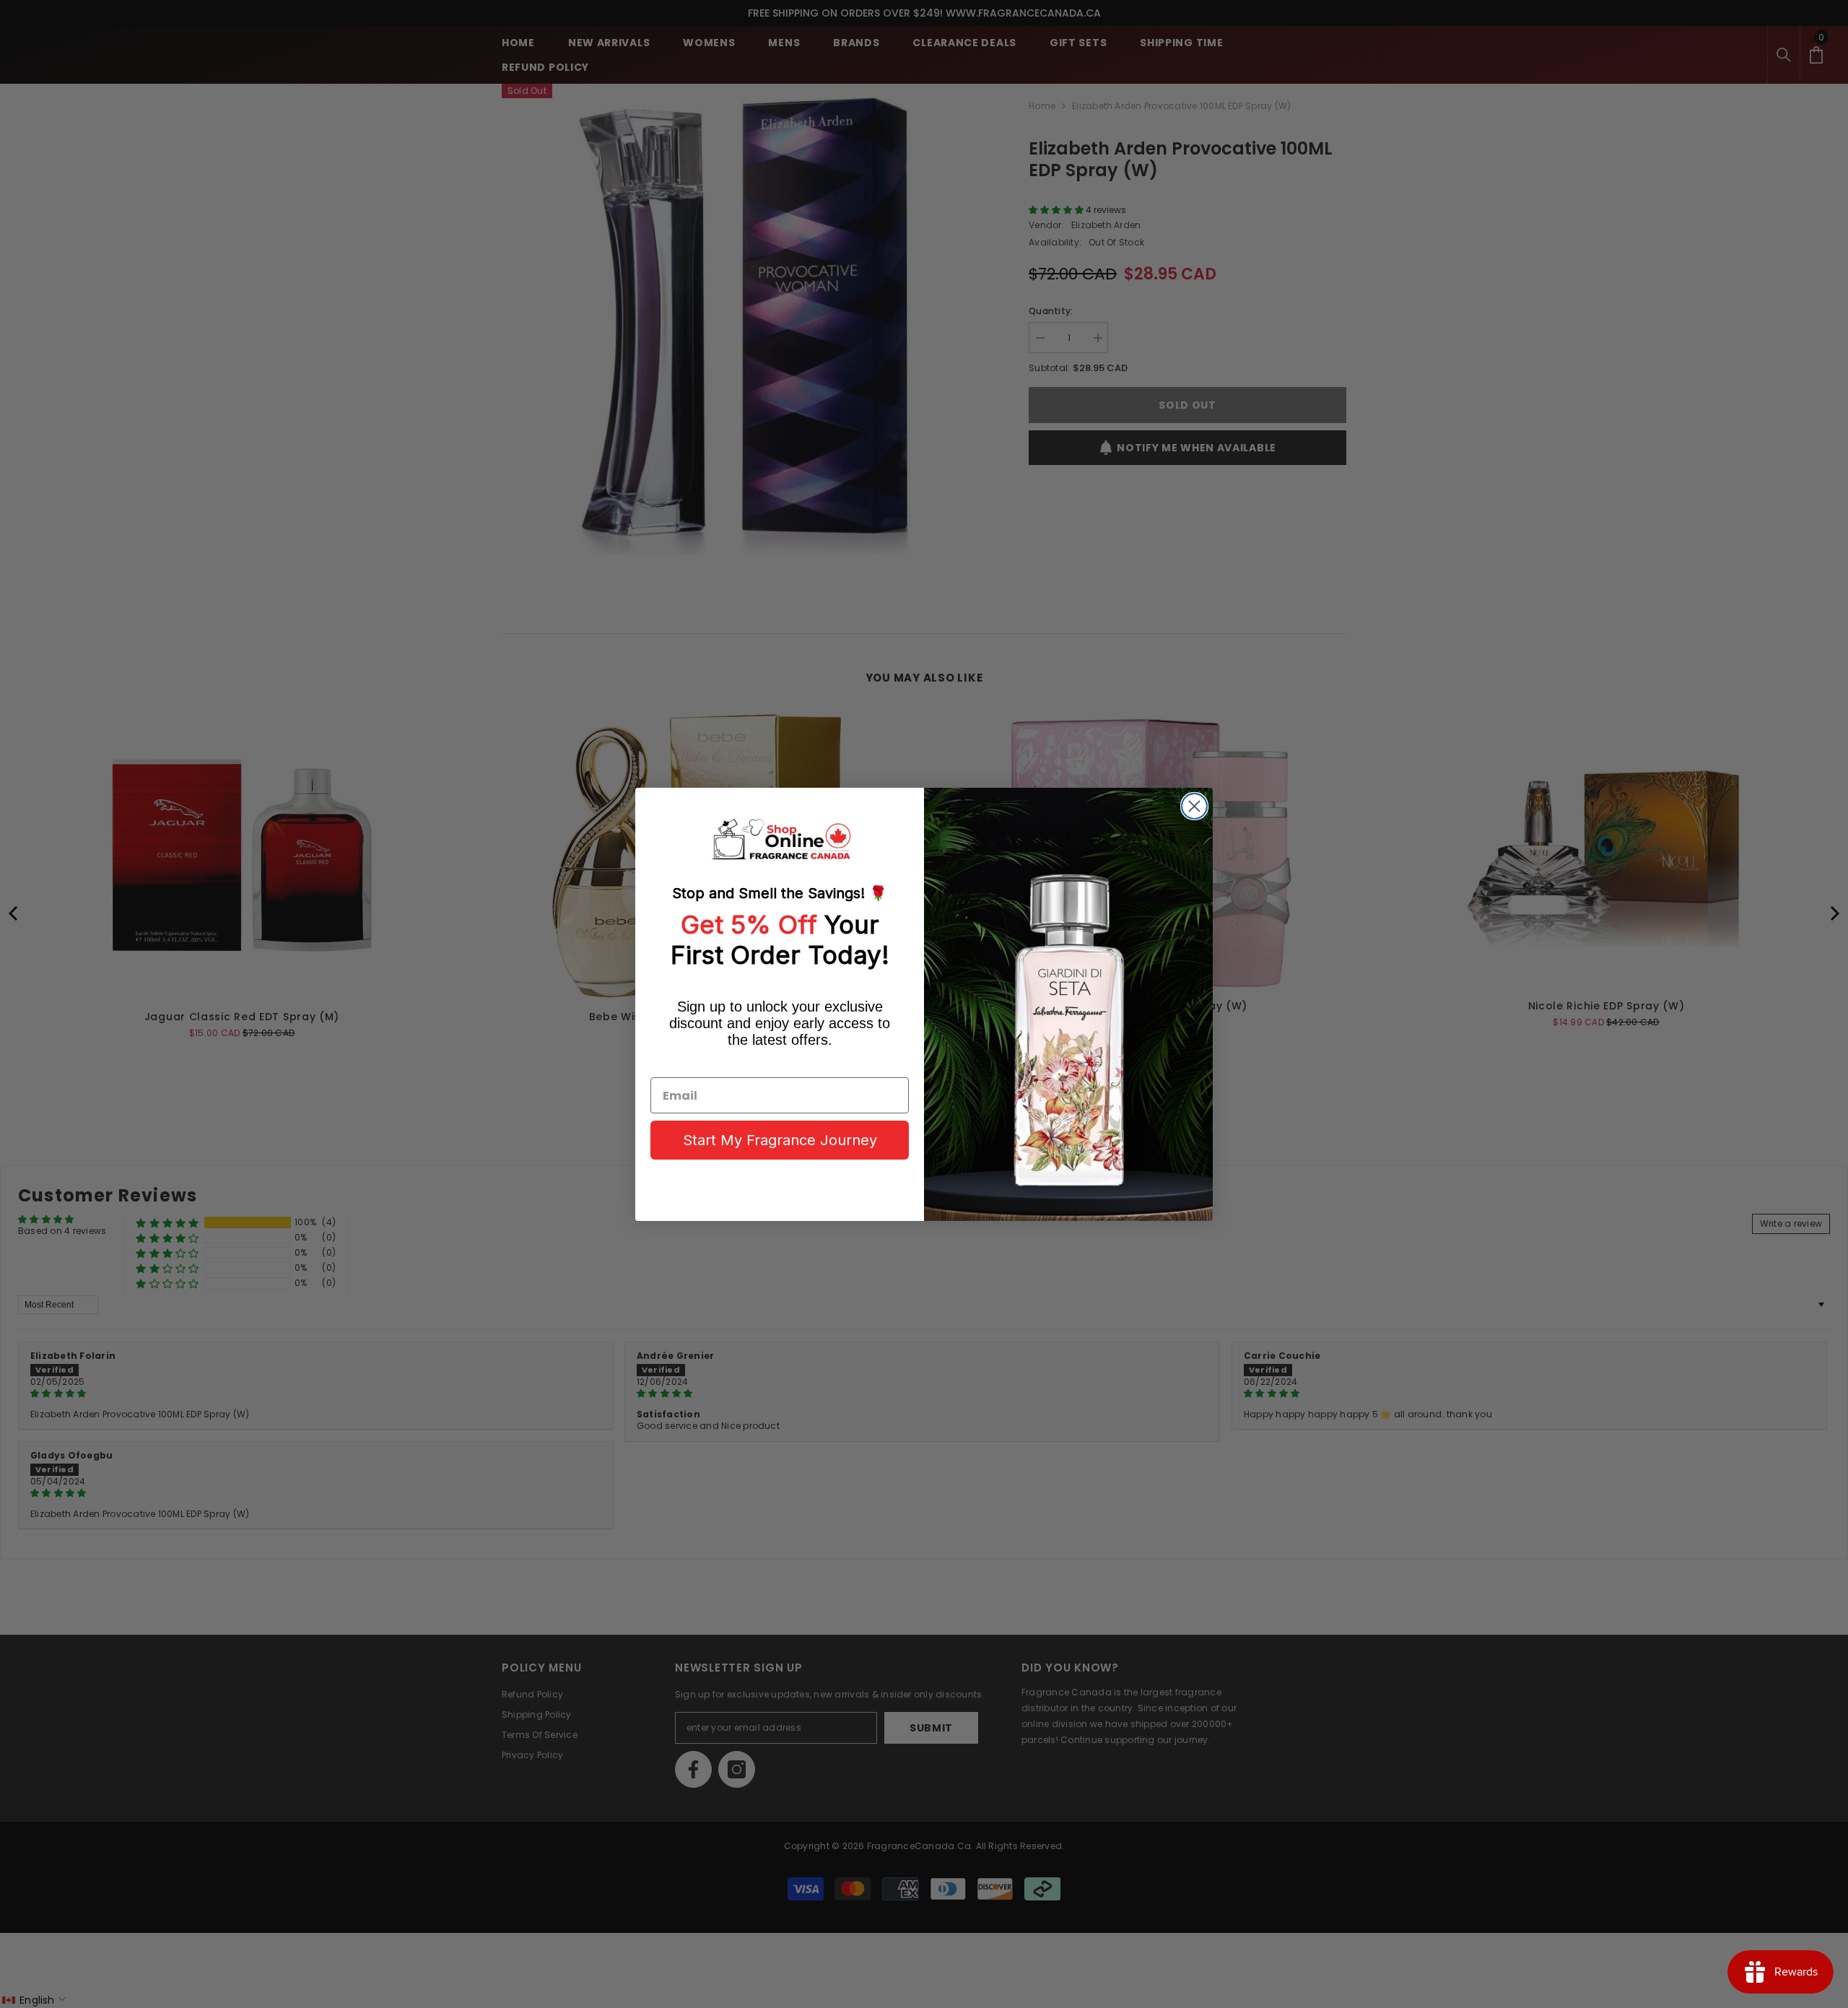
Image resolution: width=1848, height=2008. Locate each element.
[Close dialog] (1194, 806)
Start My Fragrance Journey (780, 1140)
